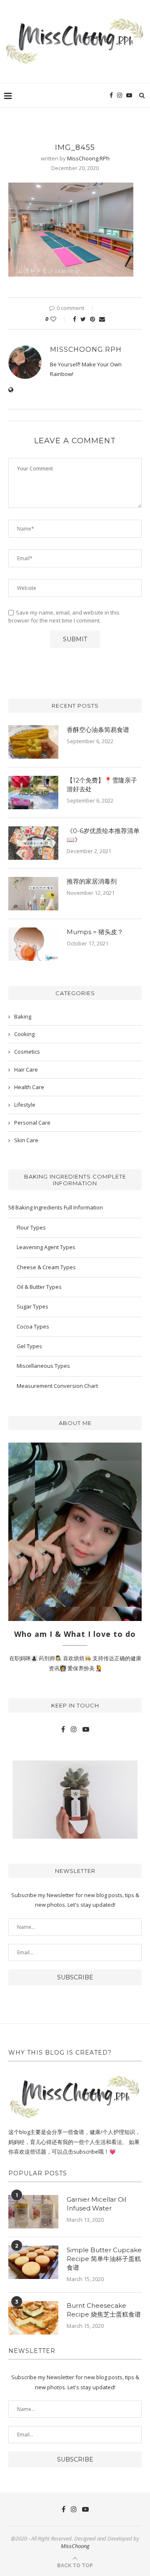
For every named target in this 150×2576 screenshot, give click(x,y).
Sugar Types (32, 1306)
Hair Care (26, 1070)
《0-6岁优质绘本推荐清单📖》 (103, 835)
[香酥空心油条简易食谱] (33, 742)
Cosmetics (27, 1052)
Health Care (29, 1087)
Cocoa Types (33, 1326)
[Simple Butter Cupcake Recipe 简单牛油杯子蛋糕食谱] (33, 2262)
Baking (23, 1016)
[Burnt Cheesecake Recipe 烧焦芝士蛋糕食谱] (33, 2318)
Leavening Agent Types (46, 1247)
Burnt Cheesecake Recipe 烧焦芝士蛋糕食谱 (104, 2310)
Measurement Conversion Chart (57, 1386)
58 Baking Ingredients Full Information (56, 1207)
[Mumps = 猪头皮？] (33, 944)
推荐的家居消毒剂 (92, 881)
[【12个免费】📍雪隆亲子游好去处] (33, 793)
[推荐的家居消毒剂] (33, 894)
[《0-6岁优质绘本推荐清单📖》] (33, 843)
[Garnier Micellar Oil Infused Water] (33, 2212)
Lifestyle (25, 1105)
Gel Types (29, 1346)
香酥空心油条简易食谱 (98, 730)
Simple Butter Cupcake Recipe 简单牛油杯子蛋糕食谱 (104, 2259)
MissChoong (75, 2546)
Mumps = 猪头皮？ (95, 932)
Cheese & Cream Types (46, 1267)
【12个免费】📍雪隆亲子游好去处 (102, 785)
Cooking (24, 1034)
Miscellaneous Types (43, 1366)
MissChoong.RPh (88, 158)
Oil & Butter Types (39, 1287)
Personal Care (32, 1123)
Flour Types (31, 1227)
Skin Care (26, 1140)
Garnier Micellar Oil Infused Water (96, 2204)
